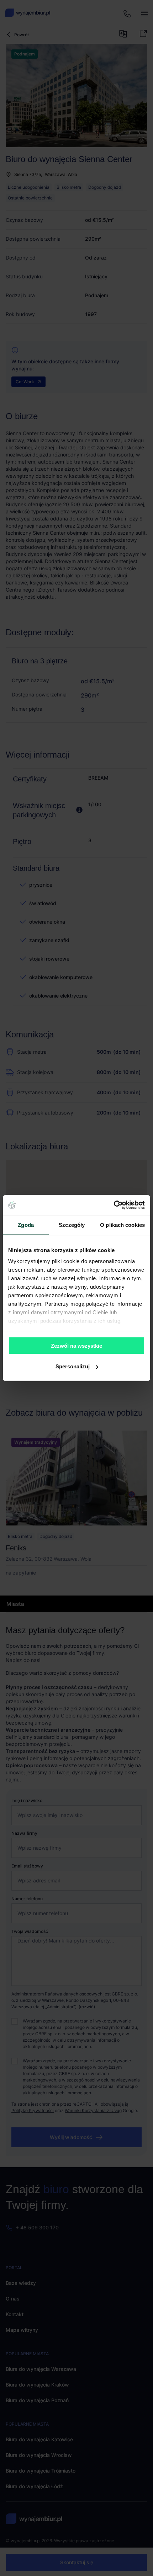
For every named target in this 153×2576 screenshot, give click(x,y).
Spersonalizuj (73, 1366)
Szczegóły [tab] (72, 1225)
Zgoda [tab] (26, 1225)
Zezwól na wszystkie (76, 1345)
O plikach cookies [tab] (122, 1225)
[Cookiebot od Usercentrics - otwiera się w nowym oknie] (114, 1205)
